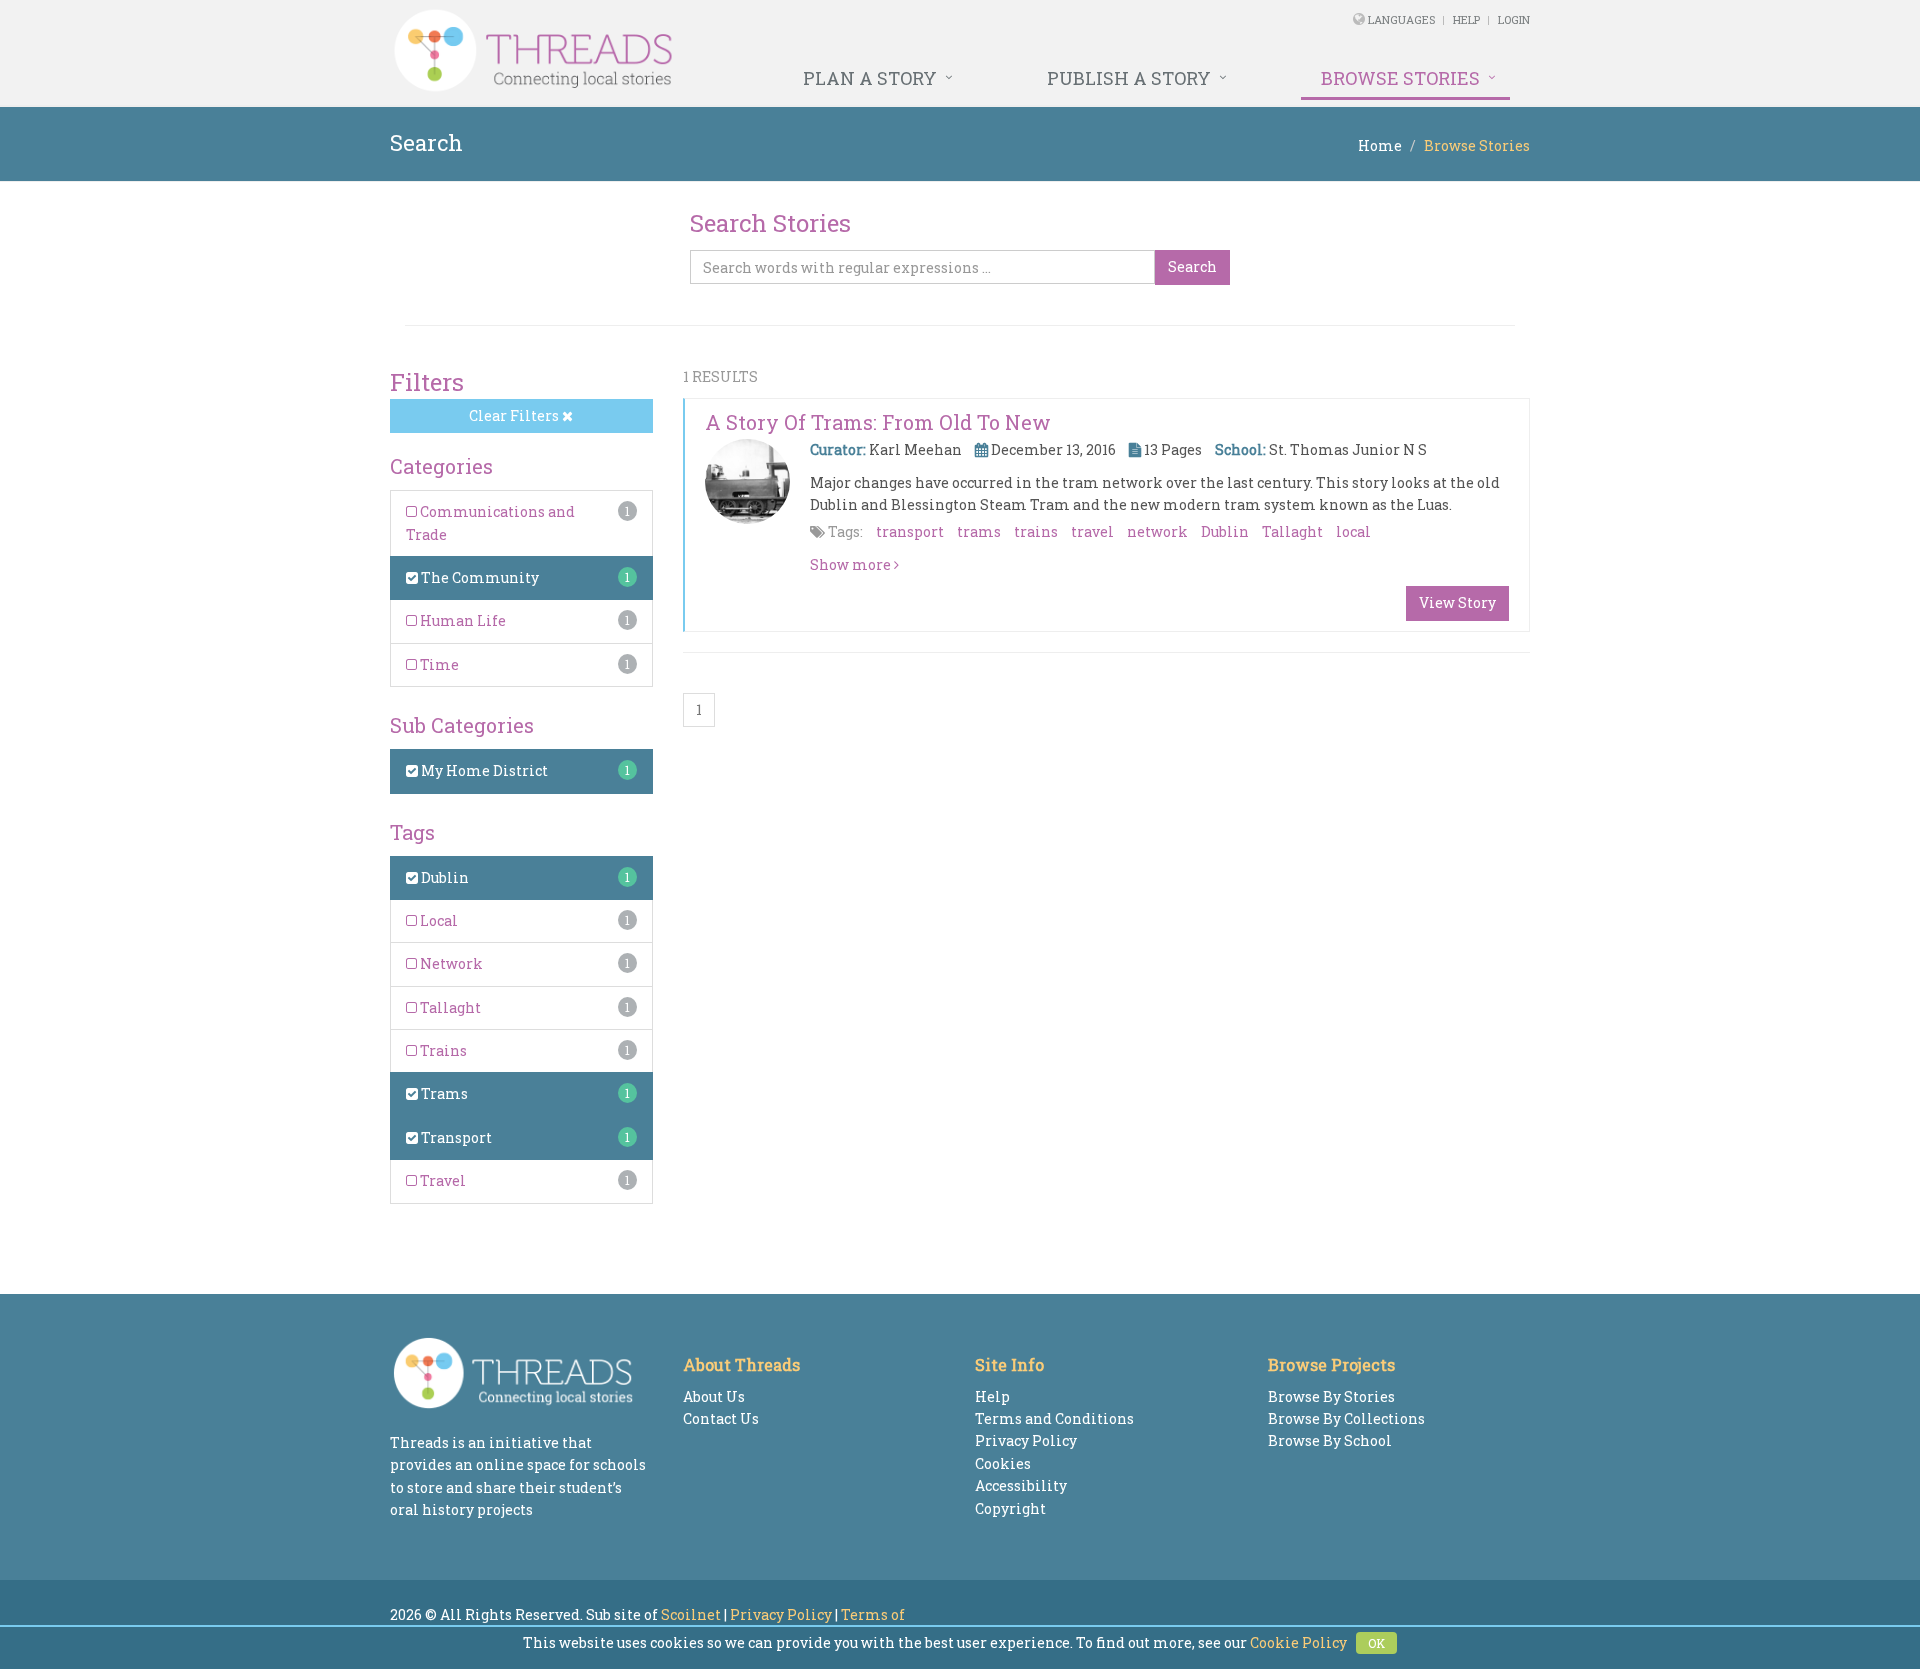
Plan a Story (870, 78)
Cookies (1003, 1463)
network (1157, 531)
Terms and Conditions (1054, 1418)
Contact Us (721, 1418)
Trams (443, 1093)
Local (437, 920)
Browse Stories (1400, 78)
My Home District (483, 770)
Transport (455, 1137)
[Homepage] (742, 51)
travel (1092, 531)
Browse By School (1330, 1440)
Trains (442, 1050)
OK (1376, 1643)
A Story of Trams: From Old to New (878, 422)
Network (450, 963)
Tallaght (449, 1007)
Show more (852, 564)
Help (1466, 19)
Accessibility (1021, 1485)
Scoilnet (691, 1614)
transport (910, 531)
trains (1036, 531)
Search (1192, 266)
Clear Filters (515, 415)
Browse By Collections (1346, 1418)
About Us (714, 1396)
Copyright (1010, 1508)
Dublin (443, 877)
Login (1514, 19)
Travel (441, 1180)
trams (979, 531)
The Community (478, 577)
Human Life (461, 620)
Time (438, 664)
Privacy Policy (1026, 1440)
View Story (1457, 602)
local (1353, 531)
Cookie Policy (1298, 1642)
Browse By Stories (1331, 1396)
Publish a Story (1129, 78)
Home (1380, 145)
